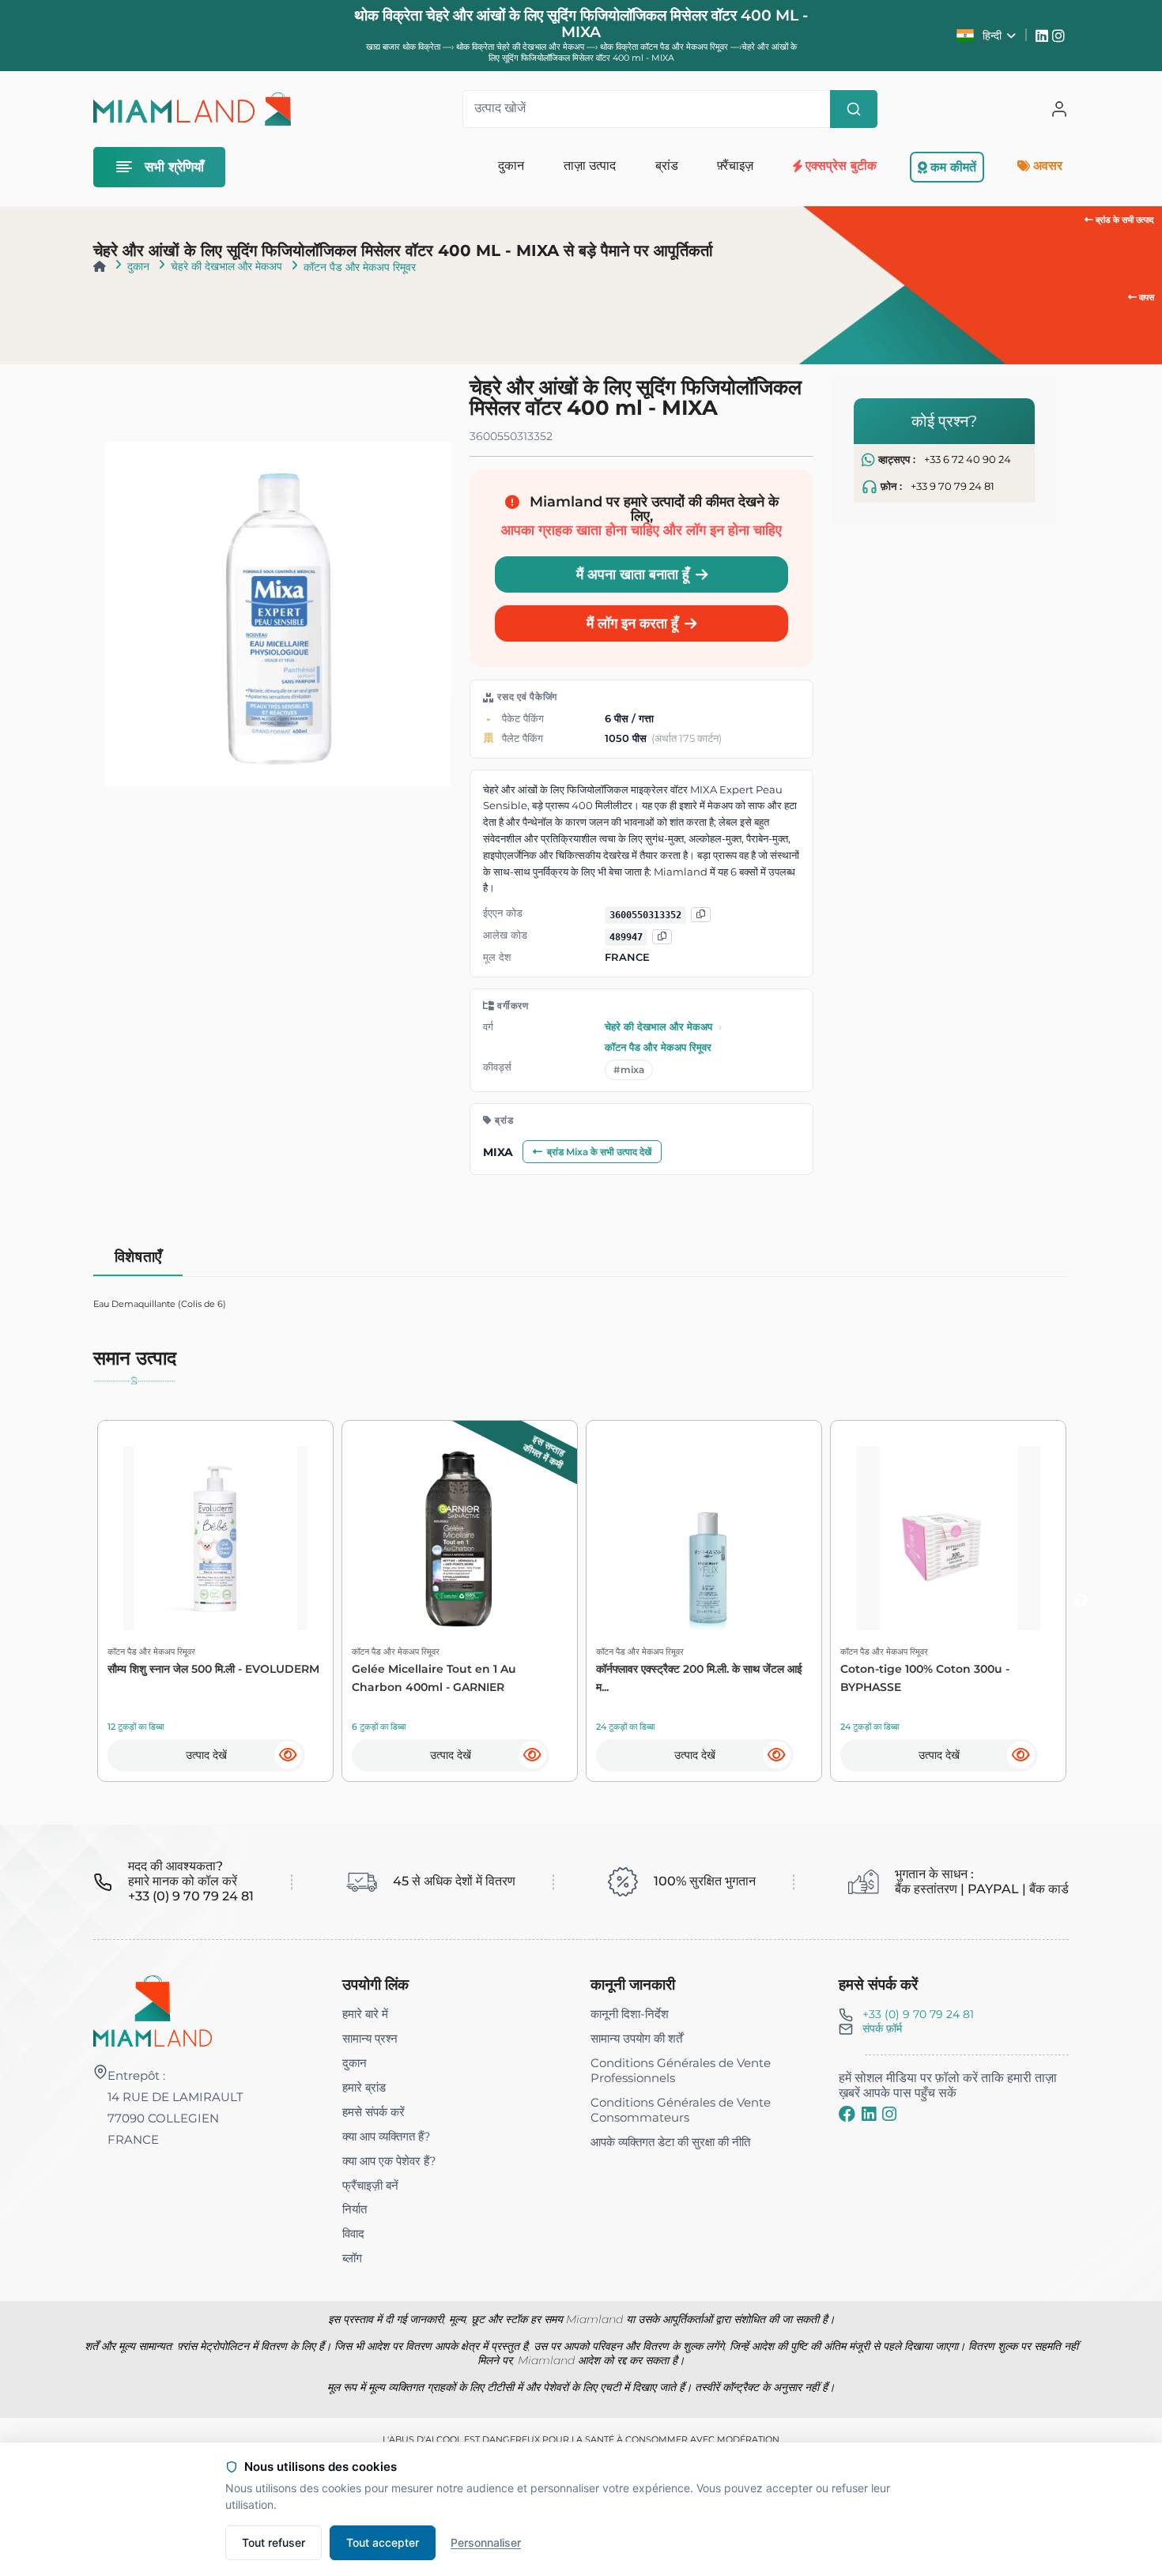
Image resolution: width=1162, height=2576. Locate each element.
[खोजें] (854, 109)
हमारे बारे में (365, 2014)
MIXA (498, 1152)
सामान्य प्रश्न (370, 2038)
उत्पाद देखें (206, 1755)
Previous (81, 1601)
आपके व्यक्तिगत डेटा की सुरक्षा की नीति (670, 2142)
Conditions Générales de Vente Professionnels (681, 2070)
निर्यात (355, 2209)
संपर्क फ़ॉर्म (882, 2028)
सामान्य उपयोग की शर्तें (636, 2038)
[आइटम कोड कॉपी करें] (662, 937)
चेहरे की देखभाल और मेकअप (226, 266)
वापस (1145, 297)
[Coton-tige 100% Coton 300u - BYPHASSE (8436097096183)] (948, 1538)
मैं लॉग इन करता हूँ (632, 623)
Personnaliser (486, 2542)
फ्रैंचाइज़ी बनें (370, 2185)
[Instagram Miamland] (1060, 36)
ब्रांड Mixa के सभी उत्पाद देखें (599, 1152)
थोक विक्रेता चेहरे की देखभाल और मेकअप (521, 47)
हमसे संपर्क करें (373, 2112)
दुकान (138, 266)
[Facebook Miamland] (847, 2115)
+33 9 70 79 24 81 (953, 486)
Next (1081, 1601)
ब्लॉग (352, 2258)
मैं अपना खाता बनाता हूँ (633, 574)
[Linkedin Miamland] (1044, 36)
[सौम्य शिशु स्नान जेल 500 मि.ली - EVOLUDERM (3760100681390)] (215, 1538)
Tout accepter (383, 2542)
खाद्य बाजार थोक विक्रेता (403, 47)
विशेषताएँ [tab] (138, 1257)
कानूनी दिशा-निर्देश (630, 2014)
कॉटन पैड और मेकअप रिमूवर (360, 267)
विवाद (353, 2233)
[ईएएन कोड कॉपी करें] (701, 915)
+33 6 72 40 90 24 (968, 459)
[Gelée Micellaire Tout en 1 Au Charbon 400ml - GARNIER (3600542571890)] (460, 1538)
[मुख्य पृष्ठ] (100, 266)
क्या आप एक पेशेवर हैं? (389, 2161)
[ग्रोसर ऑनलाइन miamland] (192, 109)
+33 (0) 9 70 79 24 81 (918, 2014)
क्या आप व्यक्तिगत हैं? (387, 2136)
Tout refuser (274, 2542)
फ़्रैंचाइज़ (735, 166)
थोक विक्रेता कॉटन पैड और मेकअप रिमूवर (665, 47)
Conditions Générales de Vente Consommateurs (681, 2110)
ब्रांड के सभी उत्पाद (1124, 220)
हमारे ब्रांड (364, 2087)
